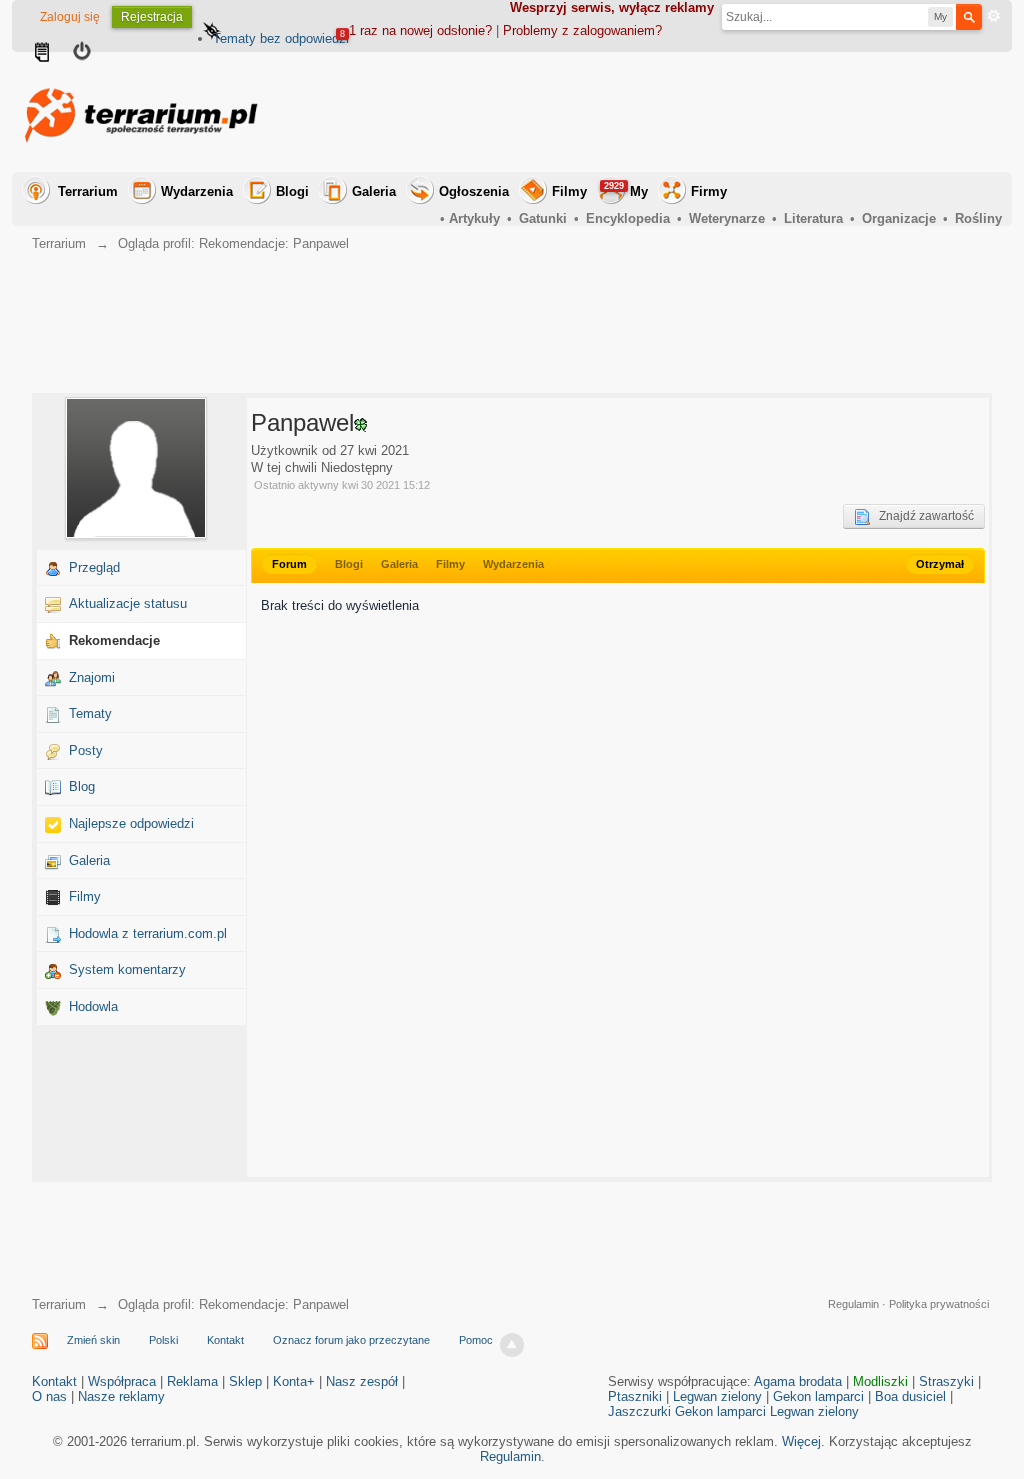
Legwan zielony (717, 1396)
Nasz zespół (362, 1381)
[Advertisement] (638, 112)
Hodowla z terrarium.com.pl (148, 933)
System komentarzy (127, 969)
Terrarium (88, 191)
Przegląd (94, 567)
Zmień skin (93, 1340)
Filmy (569, 191)
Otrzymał (940, 564)
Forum (289, 564)
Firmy (709, 191)
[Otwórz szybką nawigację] (212, 33)
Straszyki (946, 1381)
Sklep (245, 1381)
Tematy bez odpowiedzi (281, 38)
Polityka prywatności (939, 1304)
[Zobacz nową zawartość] (42, 54)
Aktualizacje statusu (128, 603)
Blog (82, 786)
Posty (86, 750)
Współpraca (122, 1381)
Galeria (374, 191)
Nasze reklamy (121, 1396)
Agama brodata (798, 1381)
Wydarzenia (197, 191)
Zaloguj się (70, 17)
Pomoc (476, 1340)
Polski (163, 1340)
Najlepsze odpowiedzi (131, 823)
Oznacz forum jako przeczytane (351, 1340)
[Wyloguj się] (82, 54)
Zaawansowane (994, 16)
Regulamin (853, 1304)
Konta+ (294, 1381)
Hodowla (93, 1006)
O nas (49, 1396)
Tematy (90, 713)
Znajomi (92, 677)
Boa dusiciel (910, 1396)
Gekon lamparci (818, 1396)
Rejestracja (152, 17)
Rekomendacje (114, 640)
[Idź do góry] (512, 1345)
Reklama (192, 1381)
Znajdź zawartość (922, 516)
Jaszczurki (639, 1411)
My (626, 190)
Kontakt (225, 1340)
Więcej (801, 1441)
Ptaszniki (635, 1396)
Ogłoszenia (474, 191)
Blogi (292, 191)
